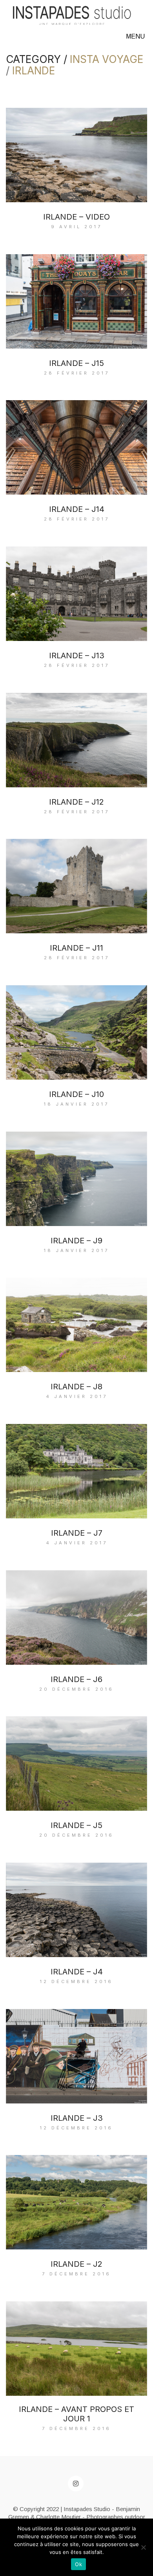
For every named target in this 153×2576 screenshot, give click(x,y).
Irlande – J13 (77, 656)
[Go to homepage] (72, 16)
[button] (137, 37)
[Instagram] (76, 2484)
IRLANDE (34, 71)
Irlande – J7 (77, 1533)
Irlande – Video (76, 217)
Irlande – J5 (76, 1825)
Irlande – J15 (76, 363)
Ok (78, 2564)
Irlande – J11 (76, 948)
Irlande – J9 (76, 1241)
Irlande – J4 (77, 1972)
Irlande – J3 (77, 2118)
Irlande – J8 (76, 1387)
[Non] (143, 2547)
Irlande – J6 (76, 1679)
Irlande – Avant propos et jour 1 (76, 2414)
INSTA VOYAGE (107, 60)
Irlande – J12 (76, 802)
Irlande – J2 (76, 2264)
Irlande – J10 (76, 1094)
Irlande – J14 (77, 509)
